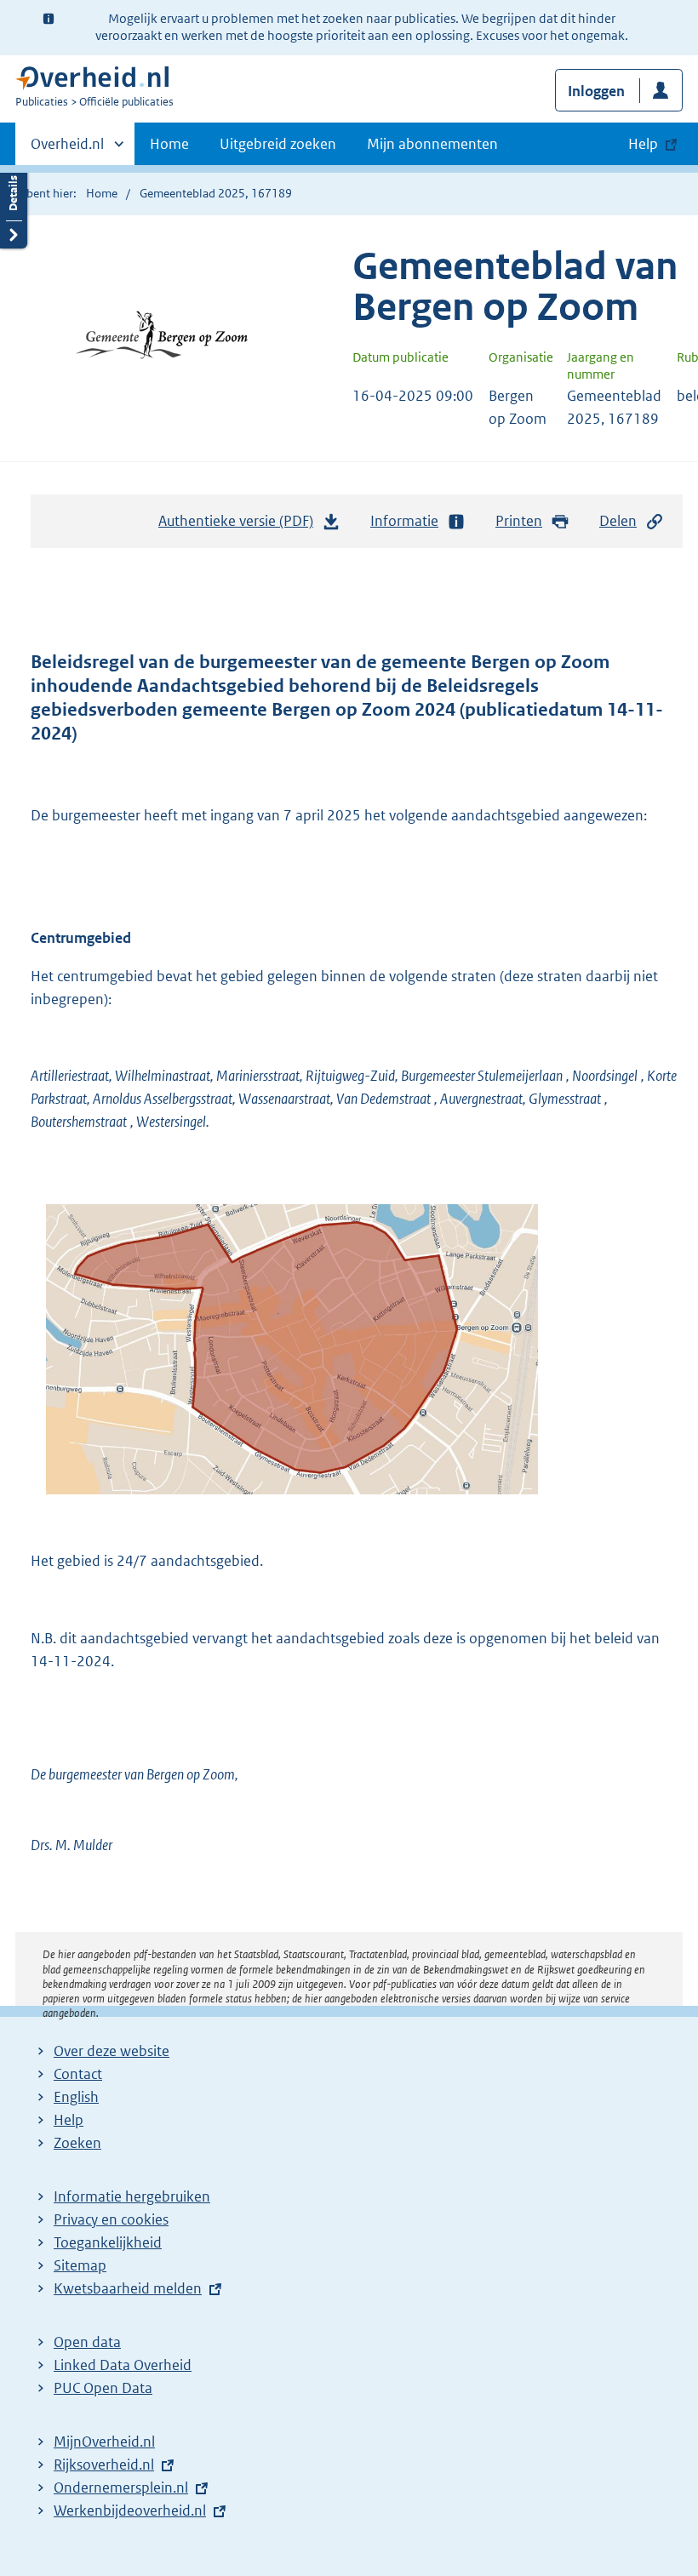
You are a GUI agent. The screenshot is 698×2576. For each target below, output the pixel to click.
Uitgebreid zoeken (278, 144)
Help (69, 2120)
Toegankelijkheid (108, 2242)
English (76, 2097)
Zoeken (77, 2143)
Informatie (404, 521)
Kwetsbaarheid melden (128, 2288)
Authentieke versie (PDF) (240, 526)
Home (169, 144)
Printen (519, 521)
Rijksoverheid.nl (104, 2465)
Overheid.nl (67, 150)
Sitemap (80, 2265)
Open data (87, 2342)
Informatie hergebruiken (132, 2196)
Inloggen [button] (596, 91)
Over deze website (112, 2051)
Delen (618, 521)
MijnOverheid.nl (104, 2442)
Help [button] (643, 144)
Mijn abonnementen (432, 144)
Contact (78, 2074)
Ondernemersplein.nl (121, 2487)
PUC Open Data (103, 2388)
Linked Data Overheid (123, 2365)
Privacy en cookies (111, 2219)
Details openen (14, 206)
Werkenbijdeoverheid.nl (130, 2510)
